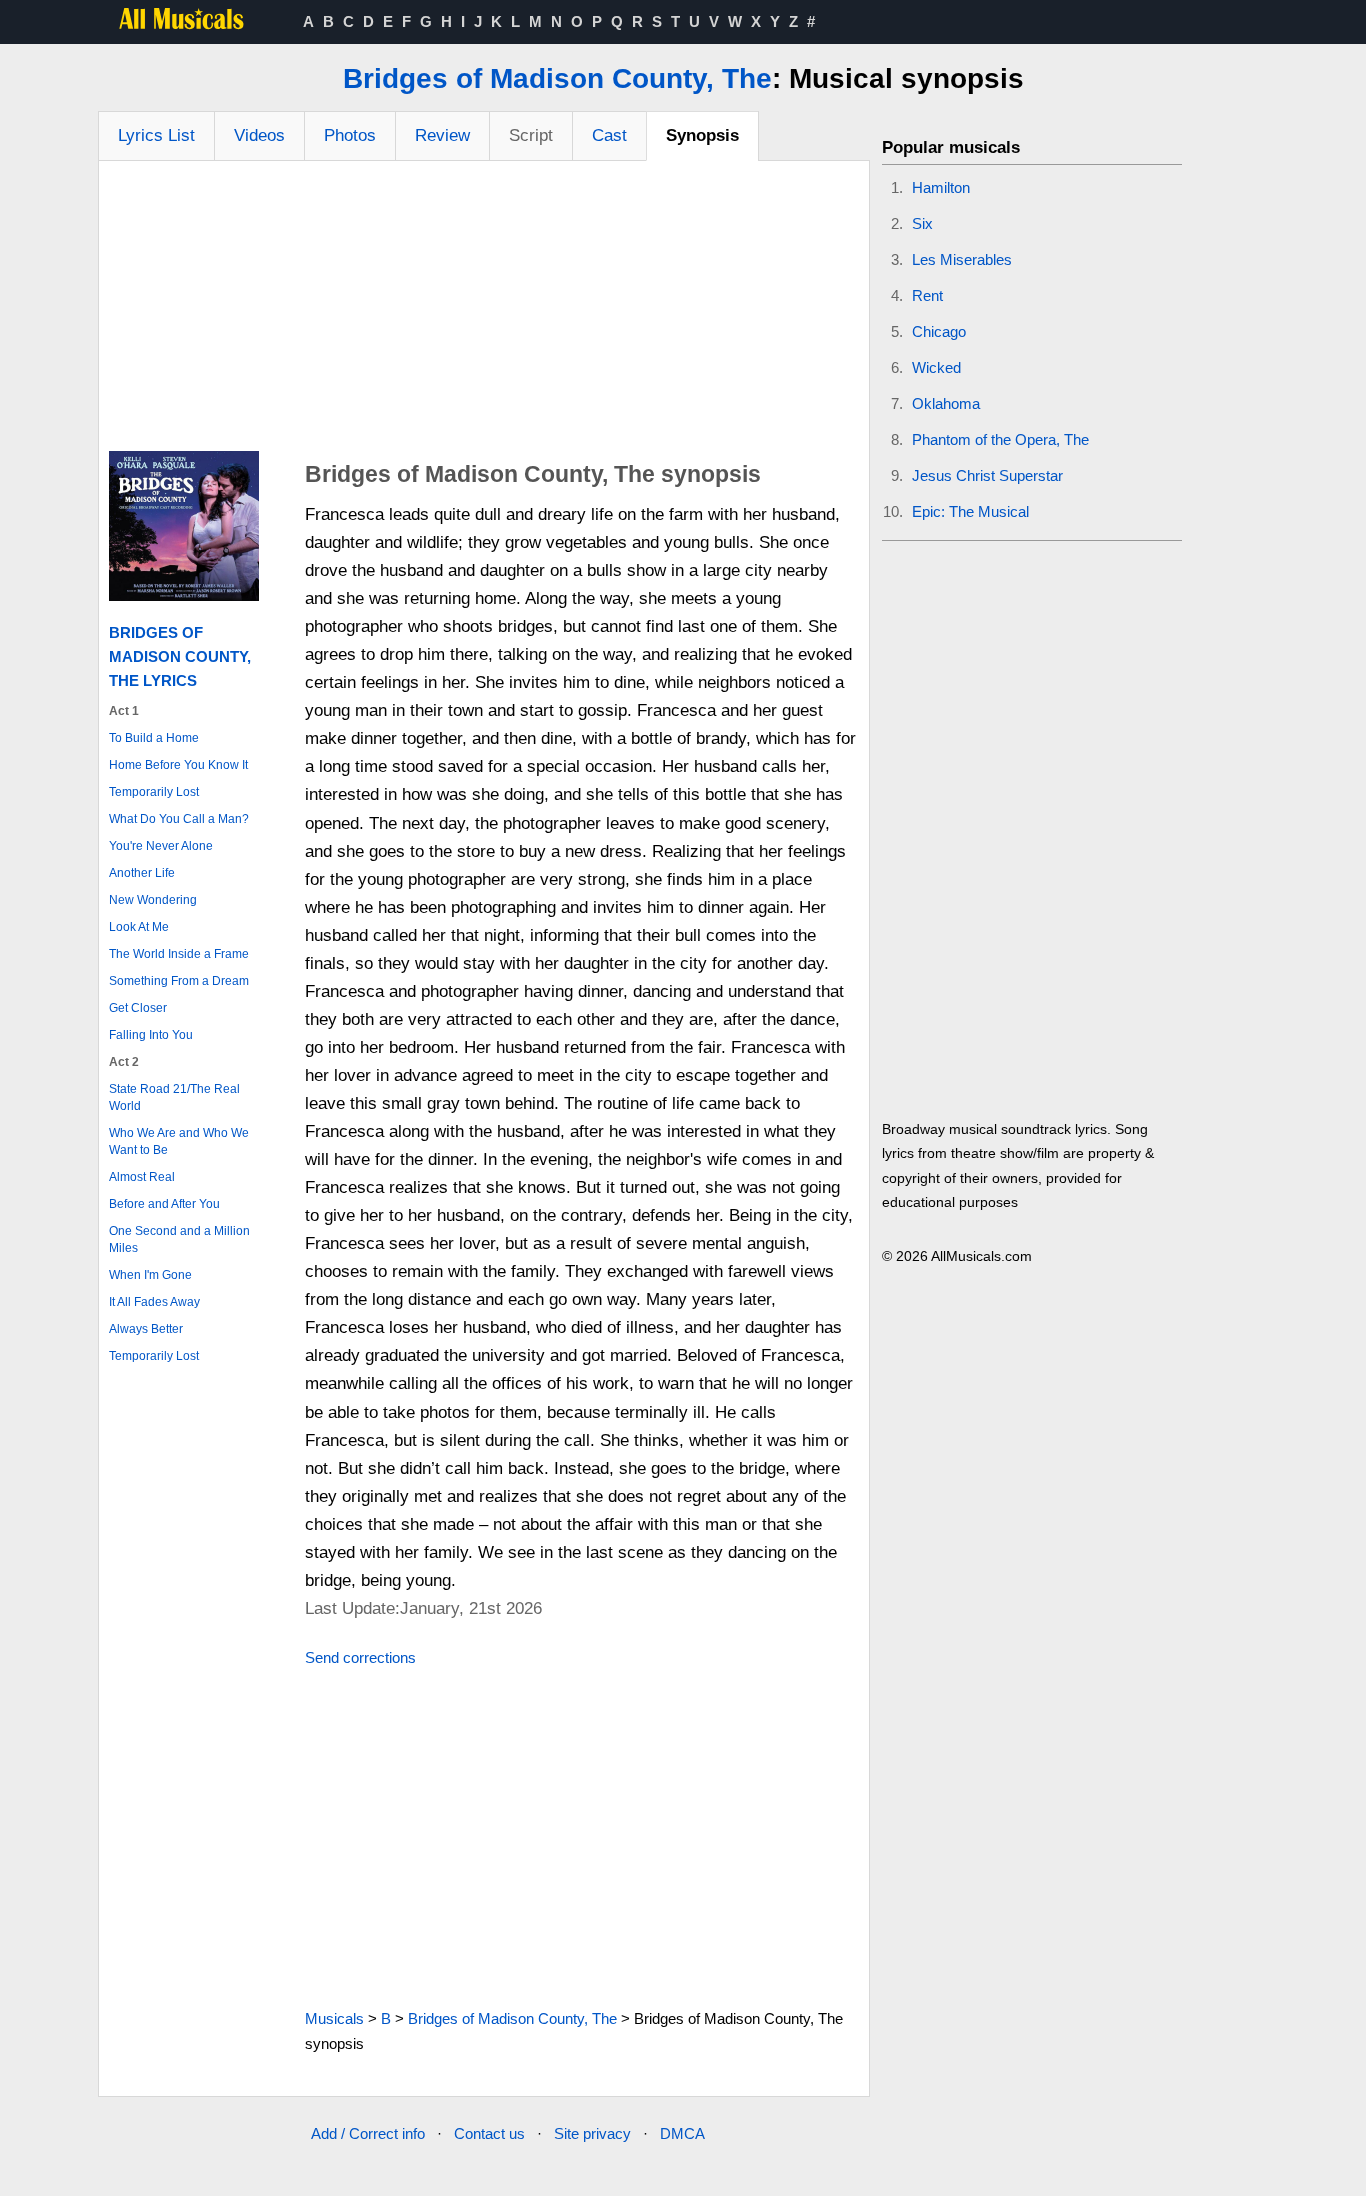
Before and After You (164, 1204)
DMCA (682, 2133)
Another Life (142, 873)
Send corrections (360, 1657)
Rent (927, 295)
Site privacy (592, 2133)
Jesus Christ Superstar (987, 475)
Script (531, 135)
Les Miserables (962, 259)
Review (442, 135)
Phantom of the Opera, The (1000, 439)
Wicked (936, 367)
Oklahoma (946, 403)
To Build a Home (154, 738)
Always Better (146, 1329)
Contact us (489, 2133)
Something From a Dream (179, 981)
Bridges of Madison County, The (557, 78)
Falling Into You (151, 1035)
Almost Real (142, 1177)
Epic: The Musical (970, 511)
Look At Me (139, 927)
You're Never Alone (161, 846)
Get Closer (138, 1008)
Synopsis (702, 135)
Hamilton (941, 187)
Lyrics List (156, 135)
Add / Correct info (368, 2133)
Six (922, 223)
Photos (350, 135)
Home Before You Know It (178, 765)
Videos (259, 135)
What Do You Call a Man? (179, 819)
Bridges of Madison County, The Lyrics (180, 656)
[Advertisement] (484, 311)
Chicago (939, 331)
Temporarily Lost (154, 792)
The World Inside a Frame (179, 954)
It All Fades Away (154, 1302)
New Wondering (153, 900)
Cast (609, 135)
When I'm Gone (150, 1275)
